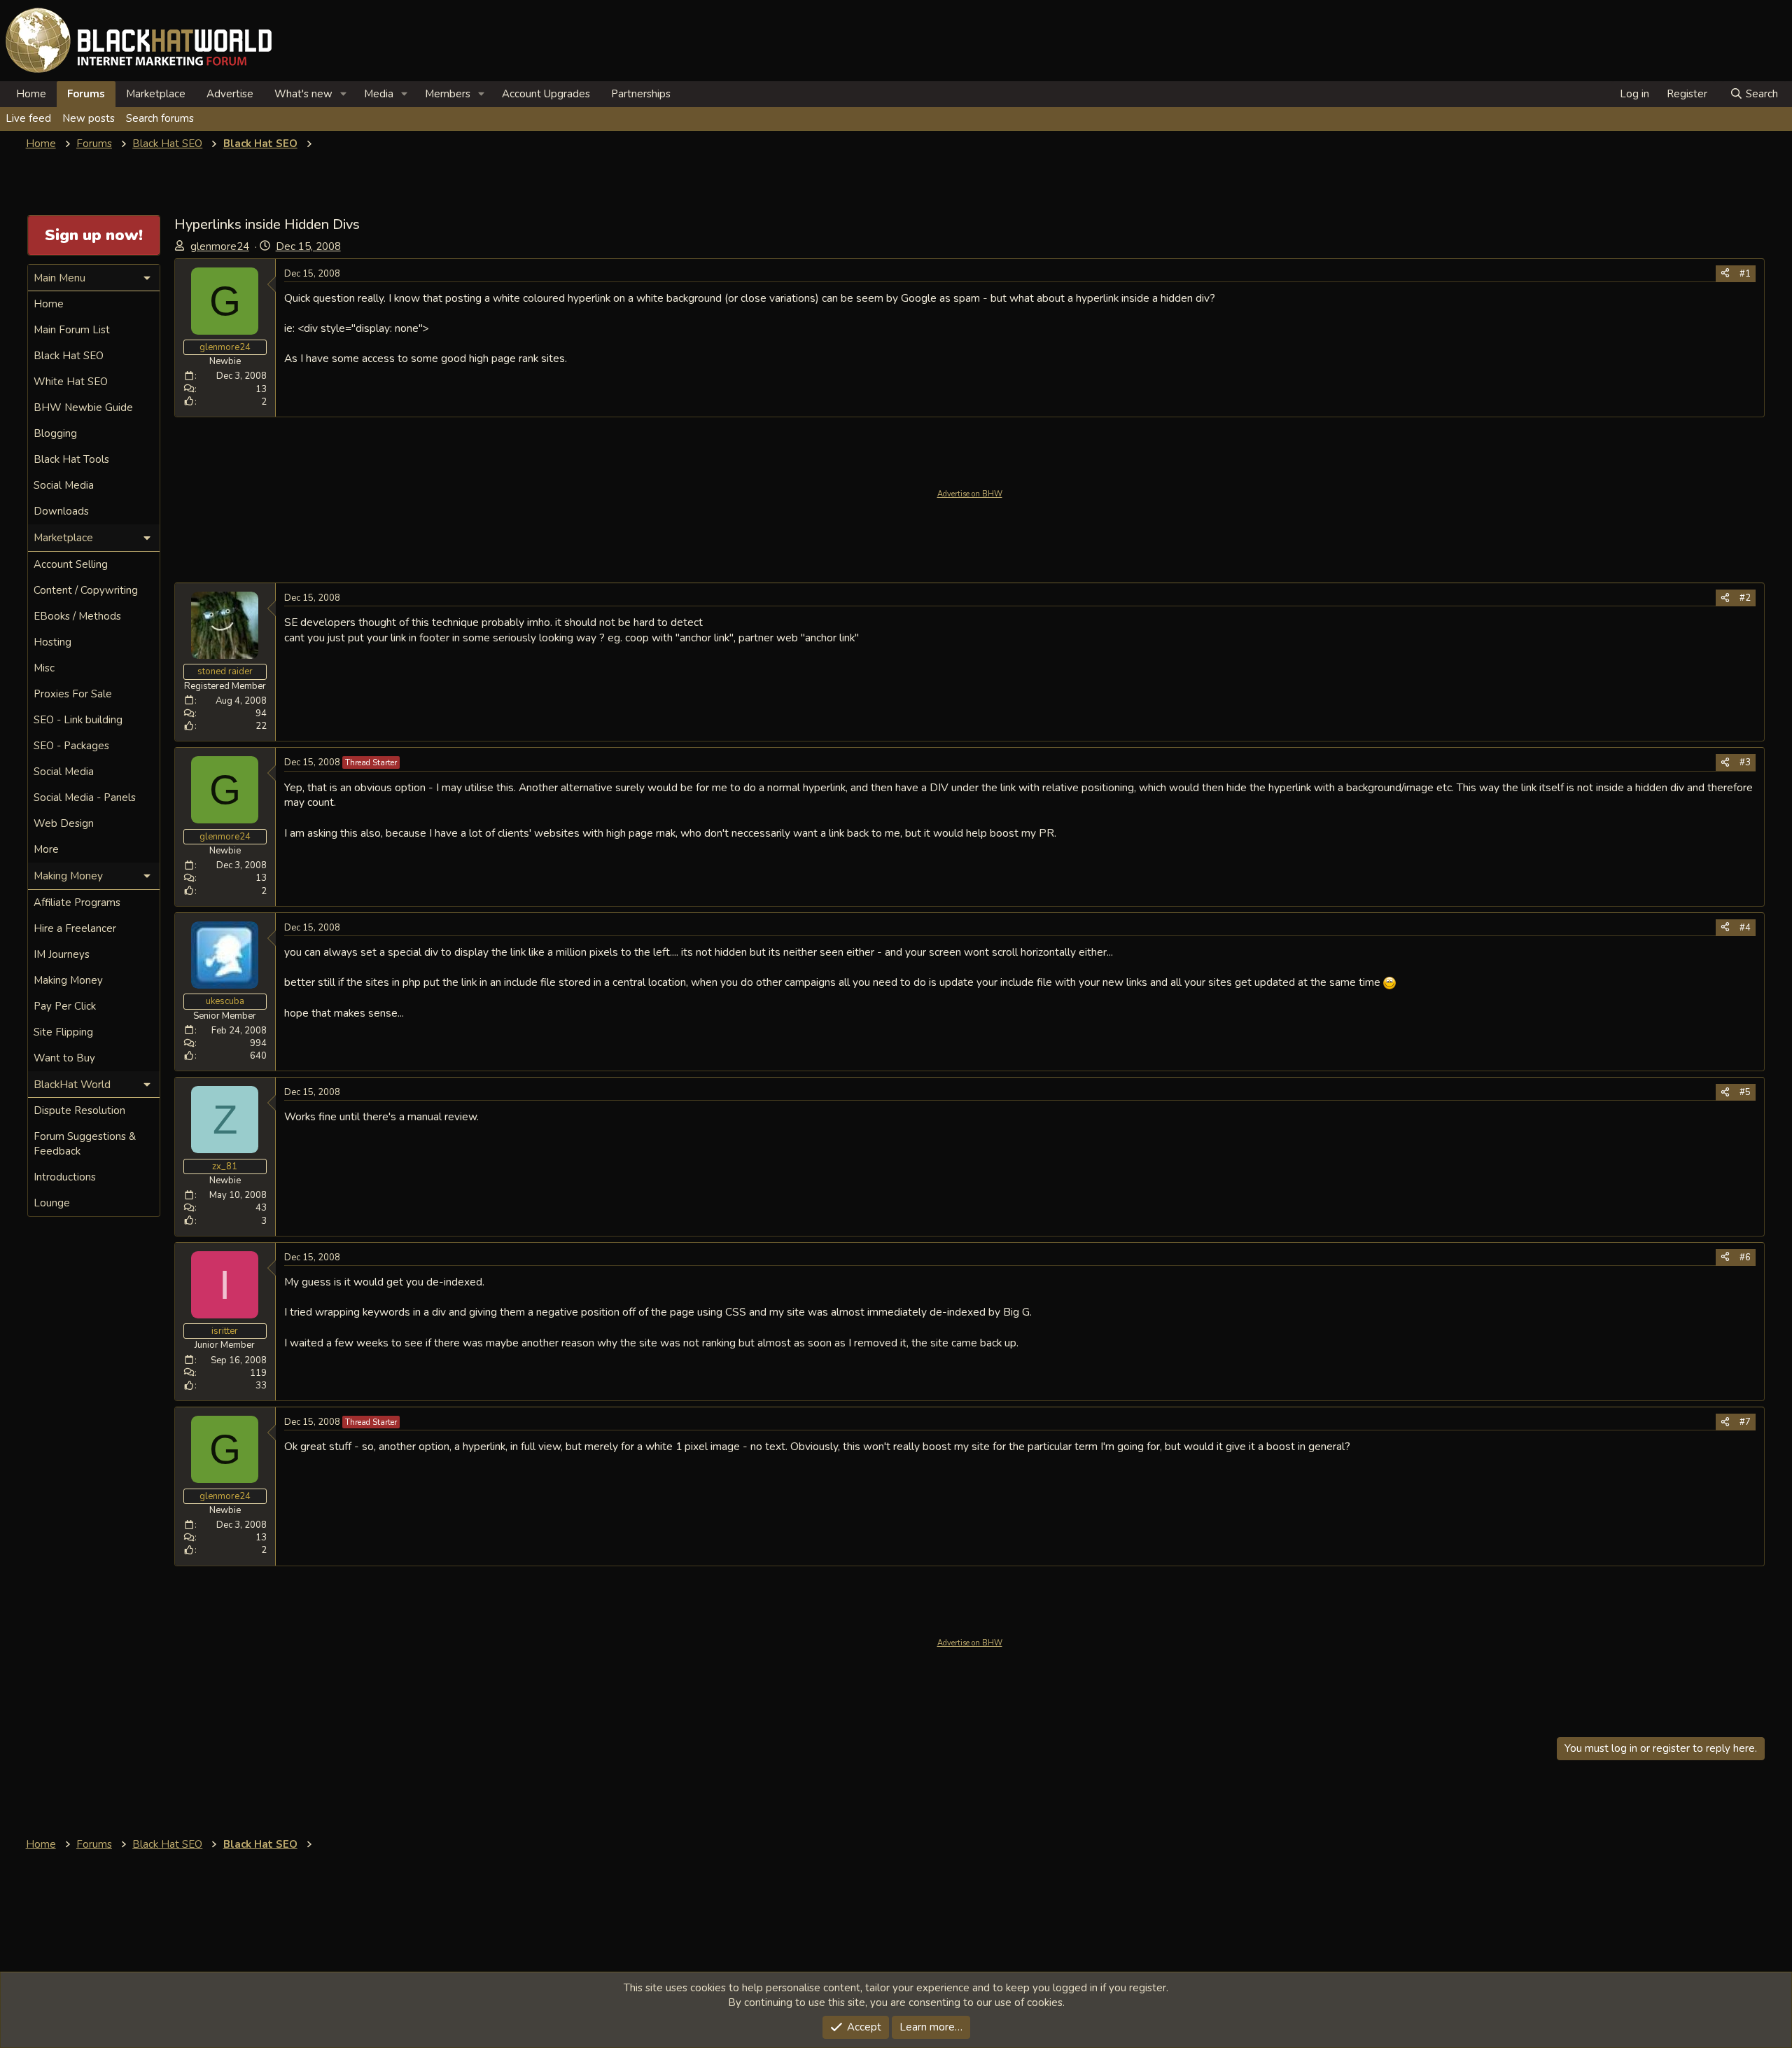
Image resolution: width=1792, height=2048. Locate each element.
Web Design (64, 823)
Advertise (230, 94)
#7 (1745, 1422)
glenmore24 (220, 246)
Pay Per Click (65, 1006)
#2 (1745, 598)
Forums (86, 94)
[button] (344, 94)
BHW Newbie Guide (83, 407)
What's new (303, 94)
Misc (44, 668)
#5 (1745, 1092)
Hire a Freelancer (75, 928)
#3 (1745, 762)
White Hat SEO (71, 382)
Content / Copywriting (86, 590)
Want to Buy (64, 1058)
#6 (1745, 1258)
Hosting (52, 642)
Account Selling (71, 564)
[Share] (1725, 274)
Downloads (61, 511)
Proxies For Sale (73, 694)
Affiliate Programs (77, 903)
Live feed (28, 118)
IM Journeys (62, 954)
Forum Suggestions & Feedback (85, 1144)
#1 (1745, 274)
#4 (1745, 928)
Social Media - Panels (85, 797)
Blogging (55, 433)
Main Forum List (72, 330)
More (46, 849)
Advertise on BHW (970, 494)
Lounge (52, 1203)
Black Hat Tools (71, 459)
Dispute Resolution (79, 1110)
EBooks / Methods (77, 616)
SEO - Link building (78, 720)
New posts (89, 118)
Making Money (68, 980)
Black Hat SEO (69, 356)
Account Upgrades (546, 94)
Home (31, 94)
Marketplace (156, 94)
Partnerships (641, 94)
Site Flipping (63, 1032)
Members (448, 94)
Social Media (64, 485)
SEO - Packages (71, 746)
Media (379, 94)
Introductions (65, 1177)
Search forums (160, 118)
